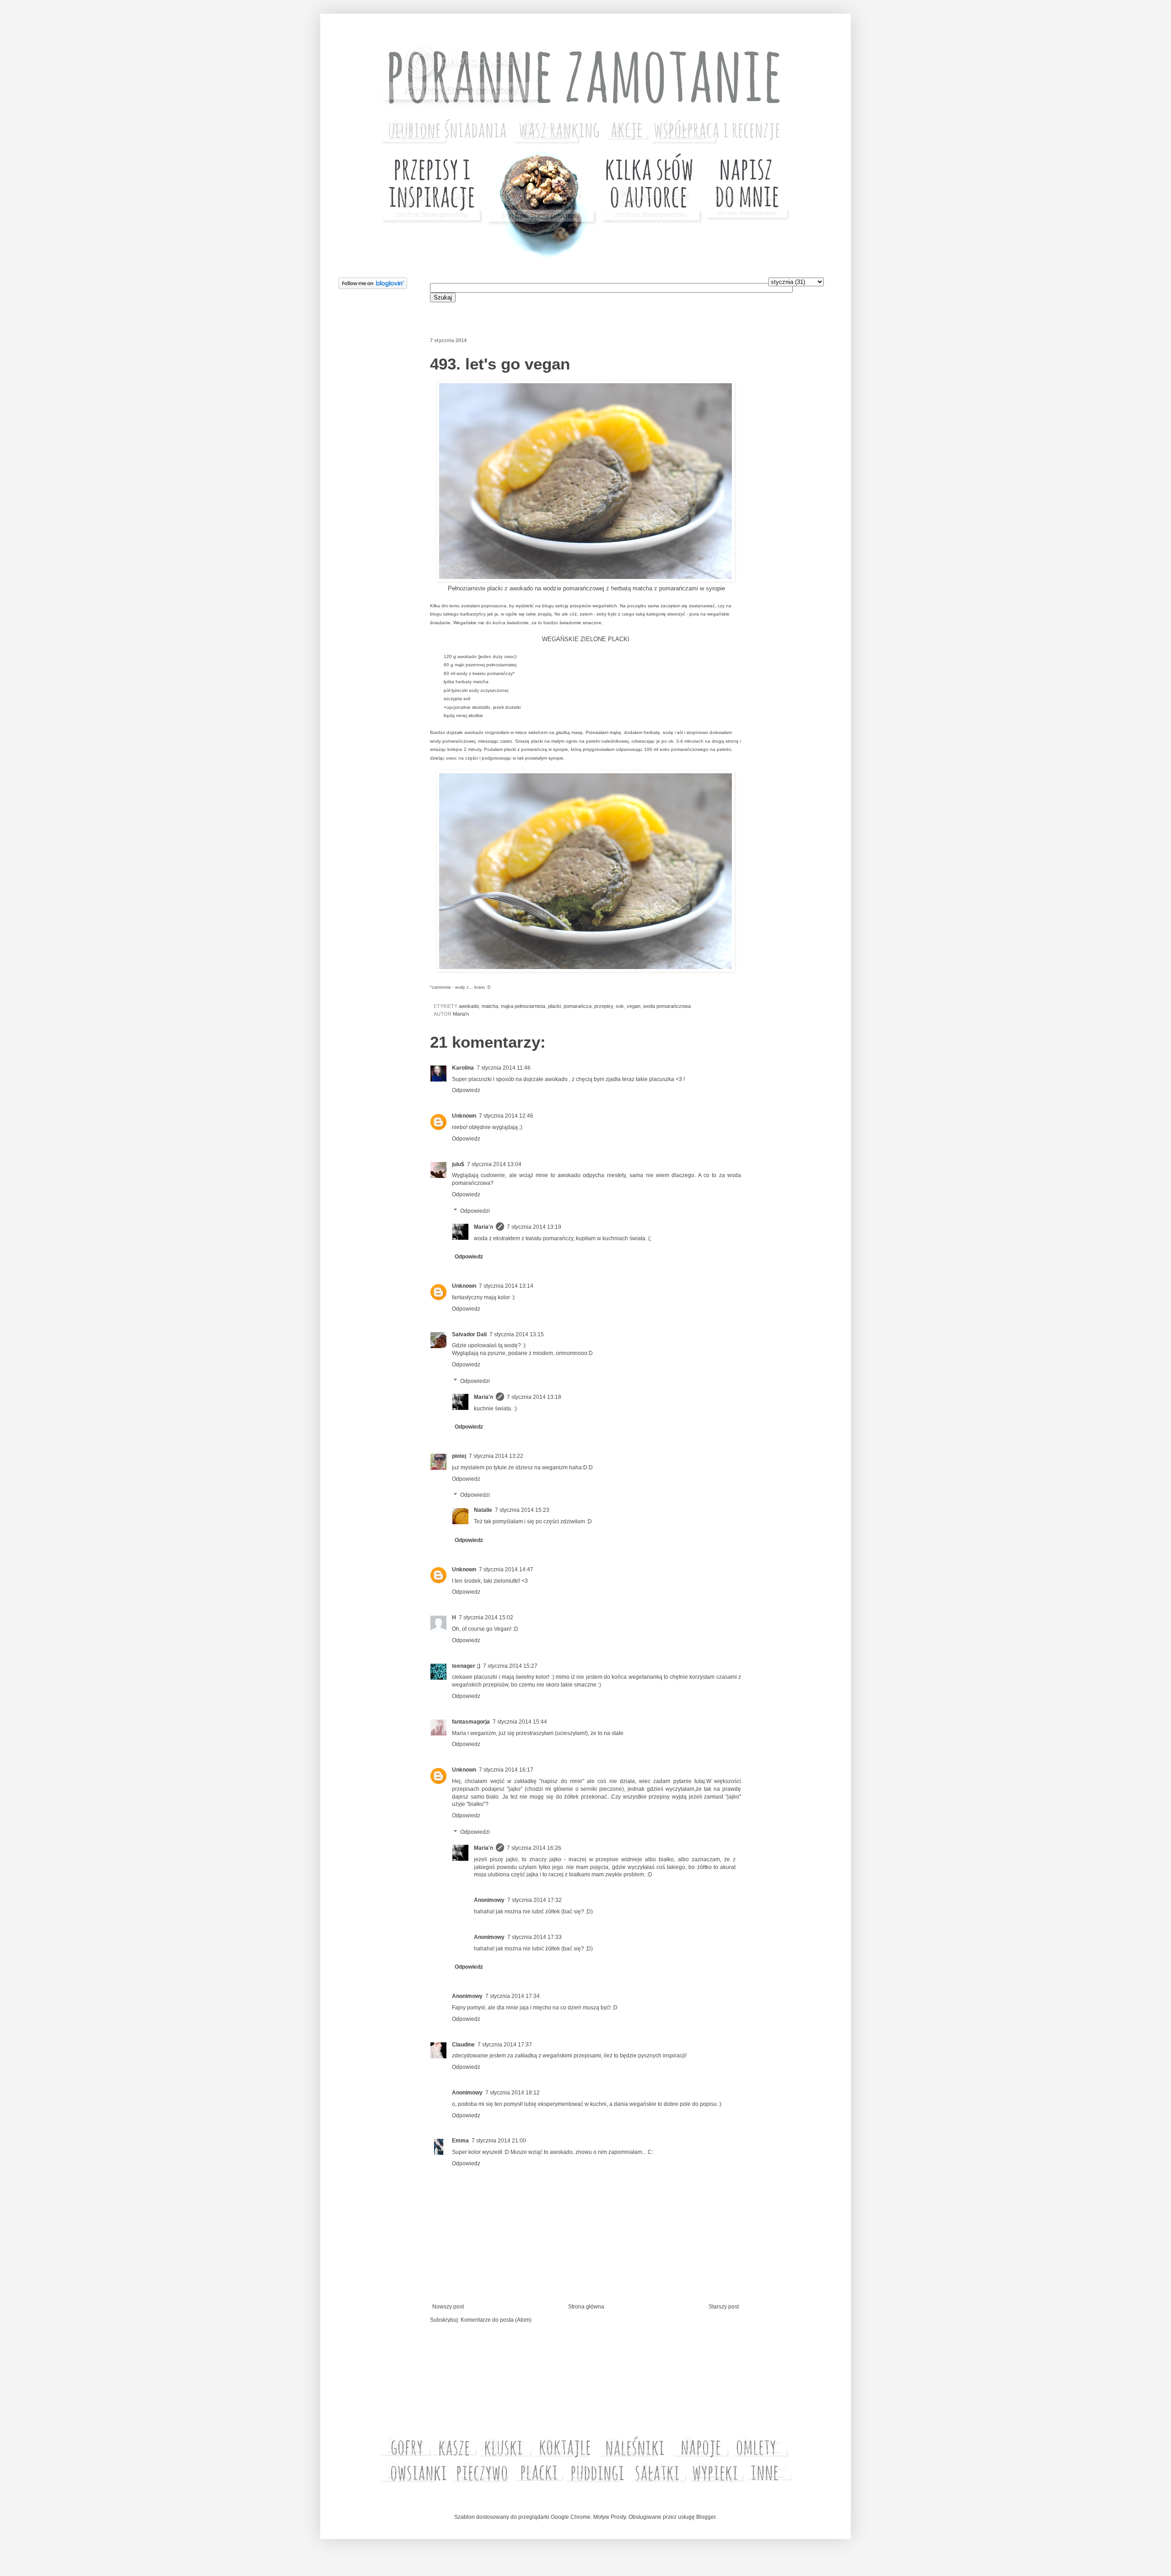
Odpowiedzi (475, 1211)
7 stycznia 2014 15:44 (520, 1722)
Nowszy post (448, 2307)
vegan (634, 1006)
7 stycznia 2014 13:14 (506, 1286)
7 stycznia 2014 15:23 (522, 1510)
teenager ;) (466, 1666)
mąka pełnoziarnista (523, 1006)
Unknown (464, 1116)
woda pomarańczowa (667, 1006)
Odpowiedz (466, 1090)
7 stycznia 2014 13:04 (494, 1164)
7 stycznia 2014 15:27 (510, 1666)
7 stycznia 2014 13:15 (517, 1334)
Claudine (463, 2045)
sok (620, 1006)
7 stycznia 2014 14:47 (506, 1569)
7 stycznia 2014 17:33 (534, 1937)
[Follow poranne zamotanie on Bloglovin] (373, 287)
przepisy (604, 1006)
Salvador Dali (469, 1334)
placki (554, 1006)
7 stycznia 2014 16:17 (506, 1770)
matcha (490, 1006)
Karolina (463, 1068)
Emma (460, 2141)
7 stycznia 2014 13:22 (496, 1456)
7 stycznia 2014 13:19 (534, 1227)
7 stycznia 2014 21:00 (499, 2141)
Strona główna (586, 2307)
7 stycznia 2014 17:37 (505, 2045)
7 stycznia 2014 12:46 (506, 1116)
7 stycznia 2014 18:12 (513, 2093)
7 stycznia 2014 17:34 (513, 1996)
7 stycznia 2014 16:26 (534, 1848)
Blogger (706, 2517)
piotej (459, 1456)
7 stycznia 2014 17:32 (534, 1900)
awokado (469, 1006)
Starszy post (724, 2307)
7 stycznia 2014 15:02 (486, 1617)
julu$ (458, 1164)
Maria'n (483, 1227)
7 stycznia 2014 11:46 (504, 1068)
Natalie (483, 1510)
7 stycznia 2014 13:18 (534, 1397)
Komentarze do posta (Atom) (496, 2320)
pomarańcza (577, 1006)
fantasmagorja (471, 1722)
